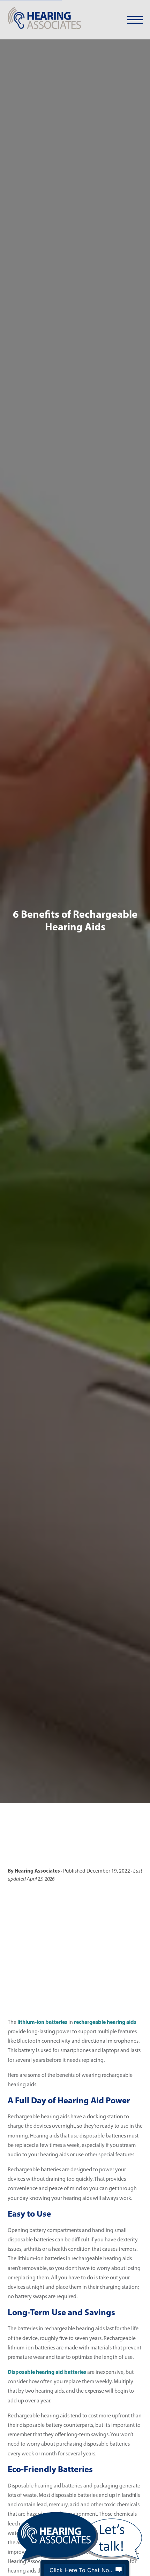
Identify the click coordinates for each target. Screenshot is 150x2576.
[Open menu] (135, 20)
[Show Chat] (119, 2570)
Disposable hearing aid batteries (47, 2372)
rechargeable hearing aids (105, 2022)
